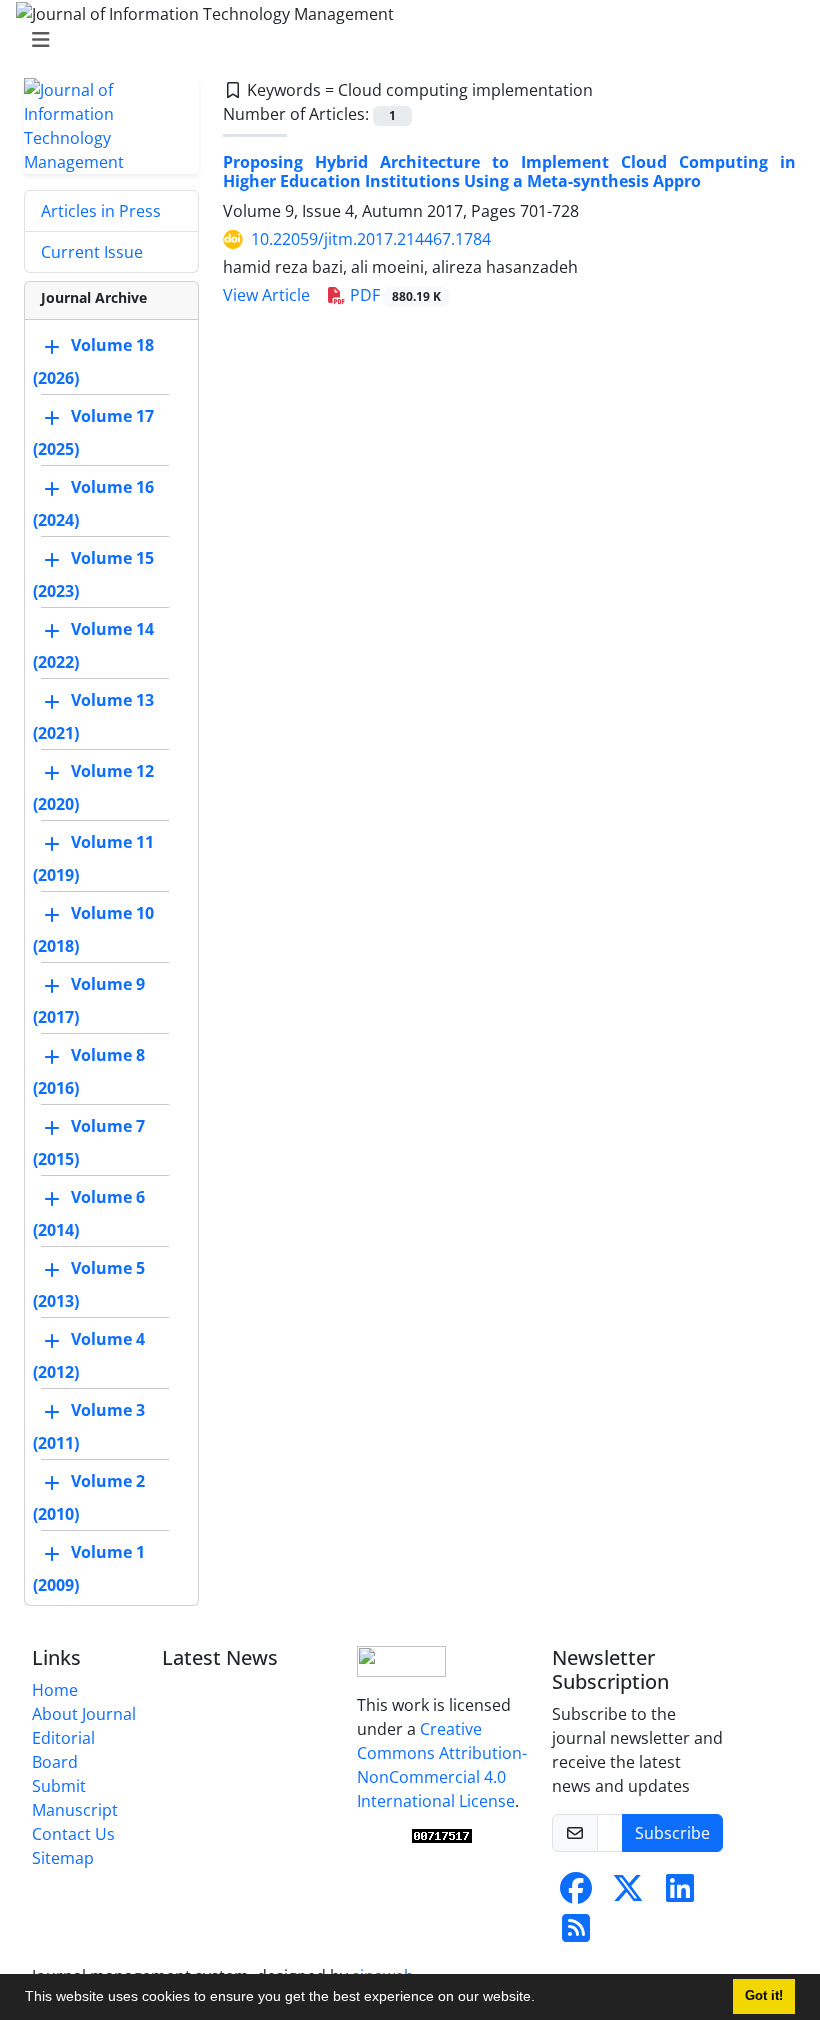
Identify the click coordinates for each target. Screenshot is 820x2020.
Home (55, 1690)
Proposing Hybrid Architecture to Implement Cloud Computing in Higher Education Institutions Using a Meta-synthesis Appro (509, 171)
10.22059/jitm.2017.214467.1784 (371, 239)
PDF (393, 295)
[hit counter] (442, 1836)
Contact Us (73, 1834)
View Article (266, 295)
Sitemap (63, 1858)
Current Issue (92, 252)
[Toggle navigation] (404, 40)
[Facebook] (576, 1894)
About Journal (84, 1714)
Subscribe (672, 1833)
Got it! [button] (764, 1996)
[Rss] (576, 1934)
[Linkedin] (680, 1894)
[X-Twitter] (628, 1894)
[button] (542, 1999)
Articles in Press (101, 211)
